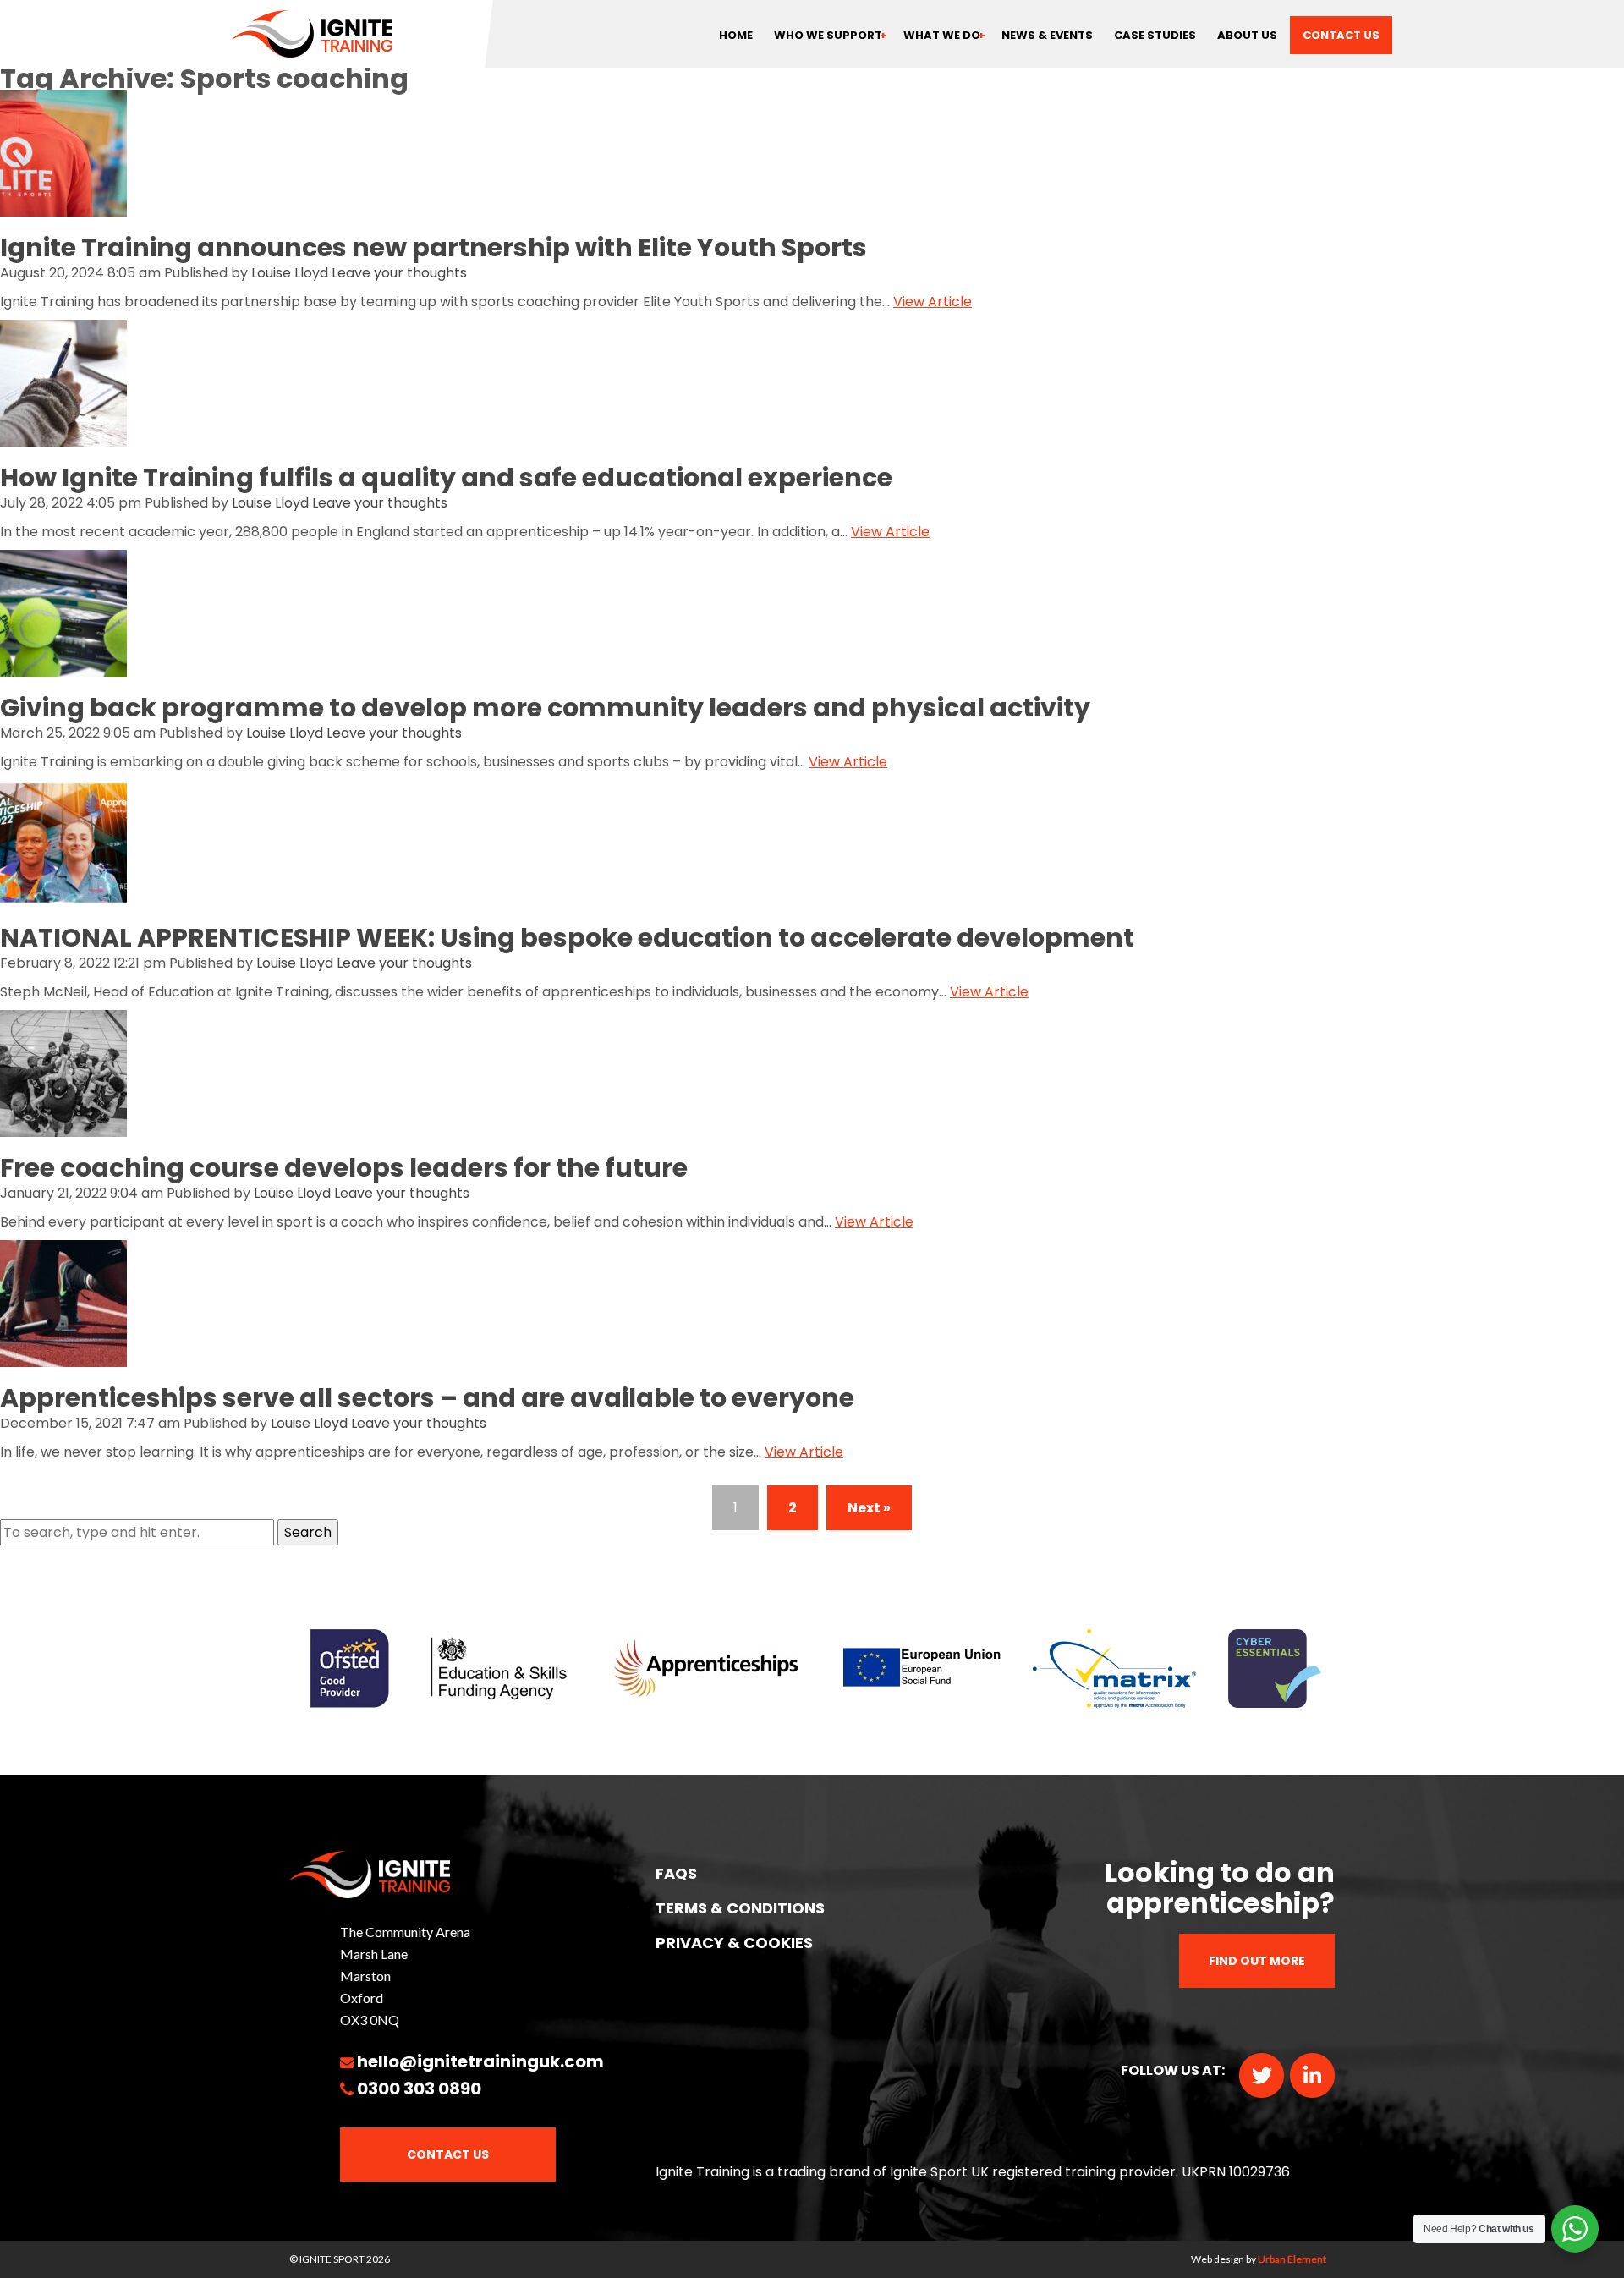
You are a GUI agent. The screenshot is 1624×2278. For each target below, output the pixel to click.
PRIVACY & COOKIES (734, 1943)
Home (736, 35)
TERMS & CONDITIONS (740, 1908)
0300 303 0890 (419, 2089)
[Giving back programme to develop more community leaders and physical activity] (63, 665)
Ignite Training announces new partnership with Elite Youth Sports (433, 247)
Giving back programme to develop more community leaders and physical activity (545, 708)
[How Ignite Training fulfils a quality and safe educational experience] (63, 435)
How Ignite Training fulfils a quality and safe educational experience (446, 478)
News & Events (1047, 35)
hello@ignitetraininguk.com (480, 2061)
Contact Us (448, 2154)
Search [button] (308, 1532)
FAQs (676, 1873)
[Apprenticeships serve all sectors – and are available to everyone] (63, 1356)
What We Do (942, 35)
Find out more (1257, 1961)
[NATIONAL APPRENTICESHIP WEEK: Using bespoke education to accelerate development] (63, 895)
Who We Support (828, 35)
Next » (869, 1508)
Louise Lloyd (290, 273)
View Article (933, 302)
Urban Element (1292, 2259)
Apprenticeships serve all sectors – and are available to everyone (427, 1398)
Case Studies (1155, 35)
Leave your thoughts (399, 273)
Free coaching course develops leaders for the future (344, 1168)
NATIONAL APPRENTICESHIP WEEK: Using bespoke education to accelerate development (567, 938)
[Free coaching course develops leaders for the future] (63, 1125)
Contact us (1341, 35)
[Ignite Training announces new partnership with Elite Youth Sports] (63, 205)
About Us (1247, 35)
